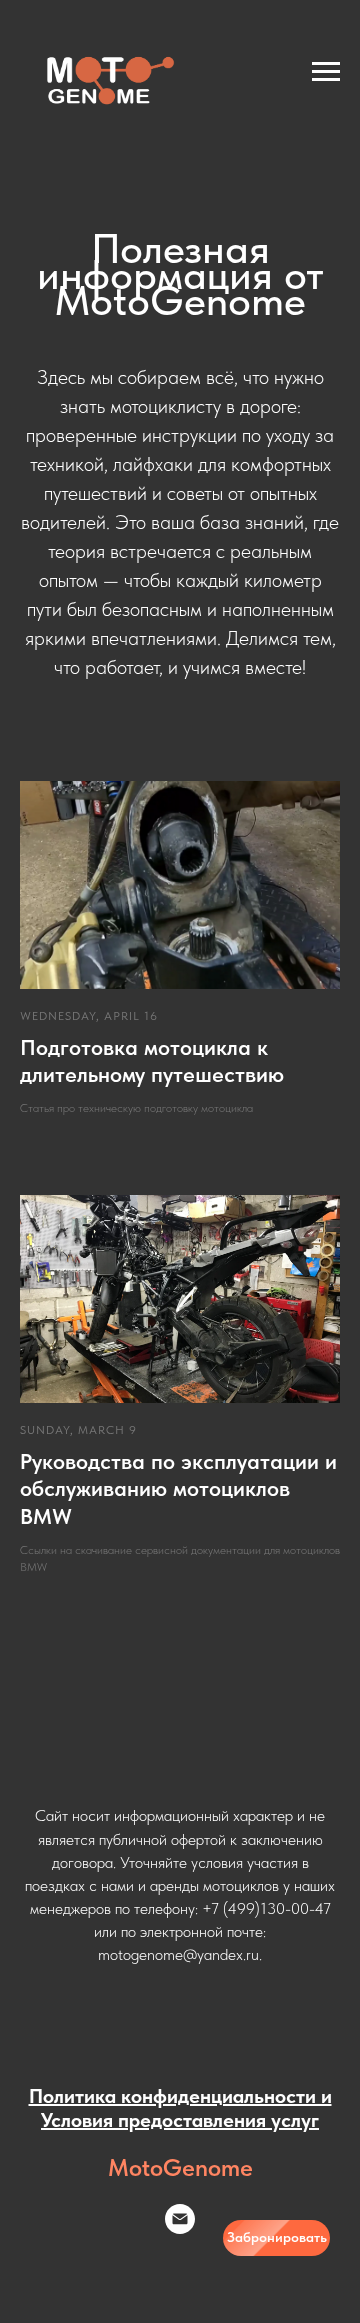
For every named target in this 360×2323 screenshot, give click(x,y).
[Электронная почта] (180, 2228)
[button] (276, 2238)
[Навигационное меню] (326, 72)
